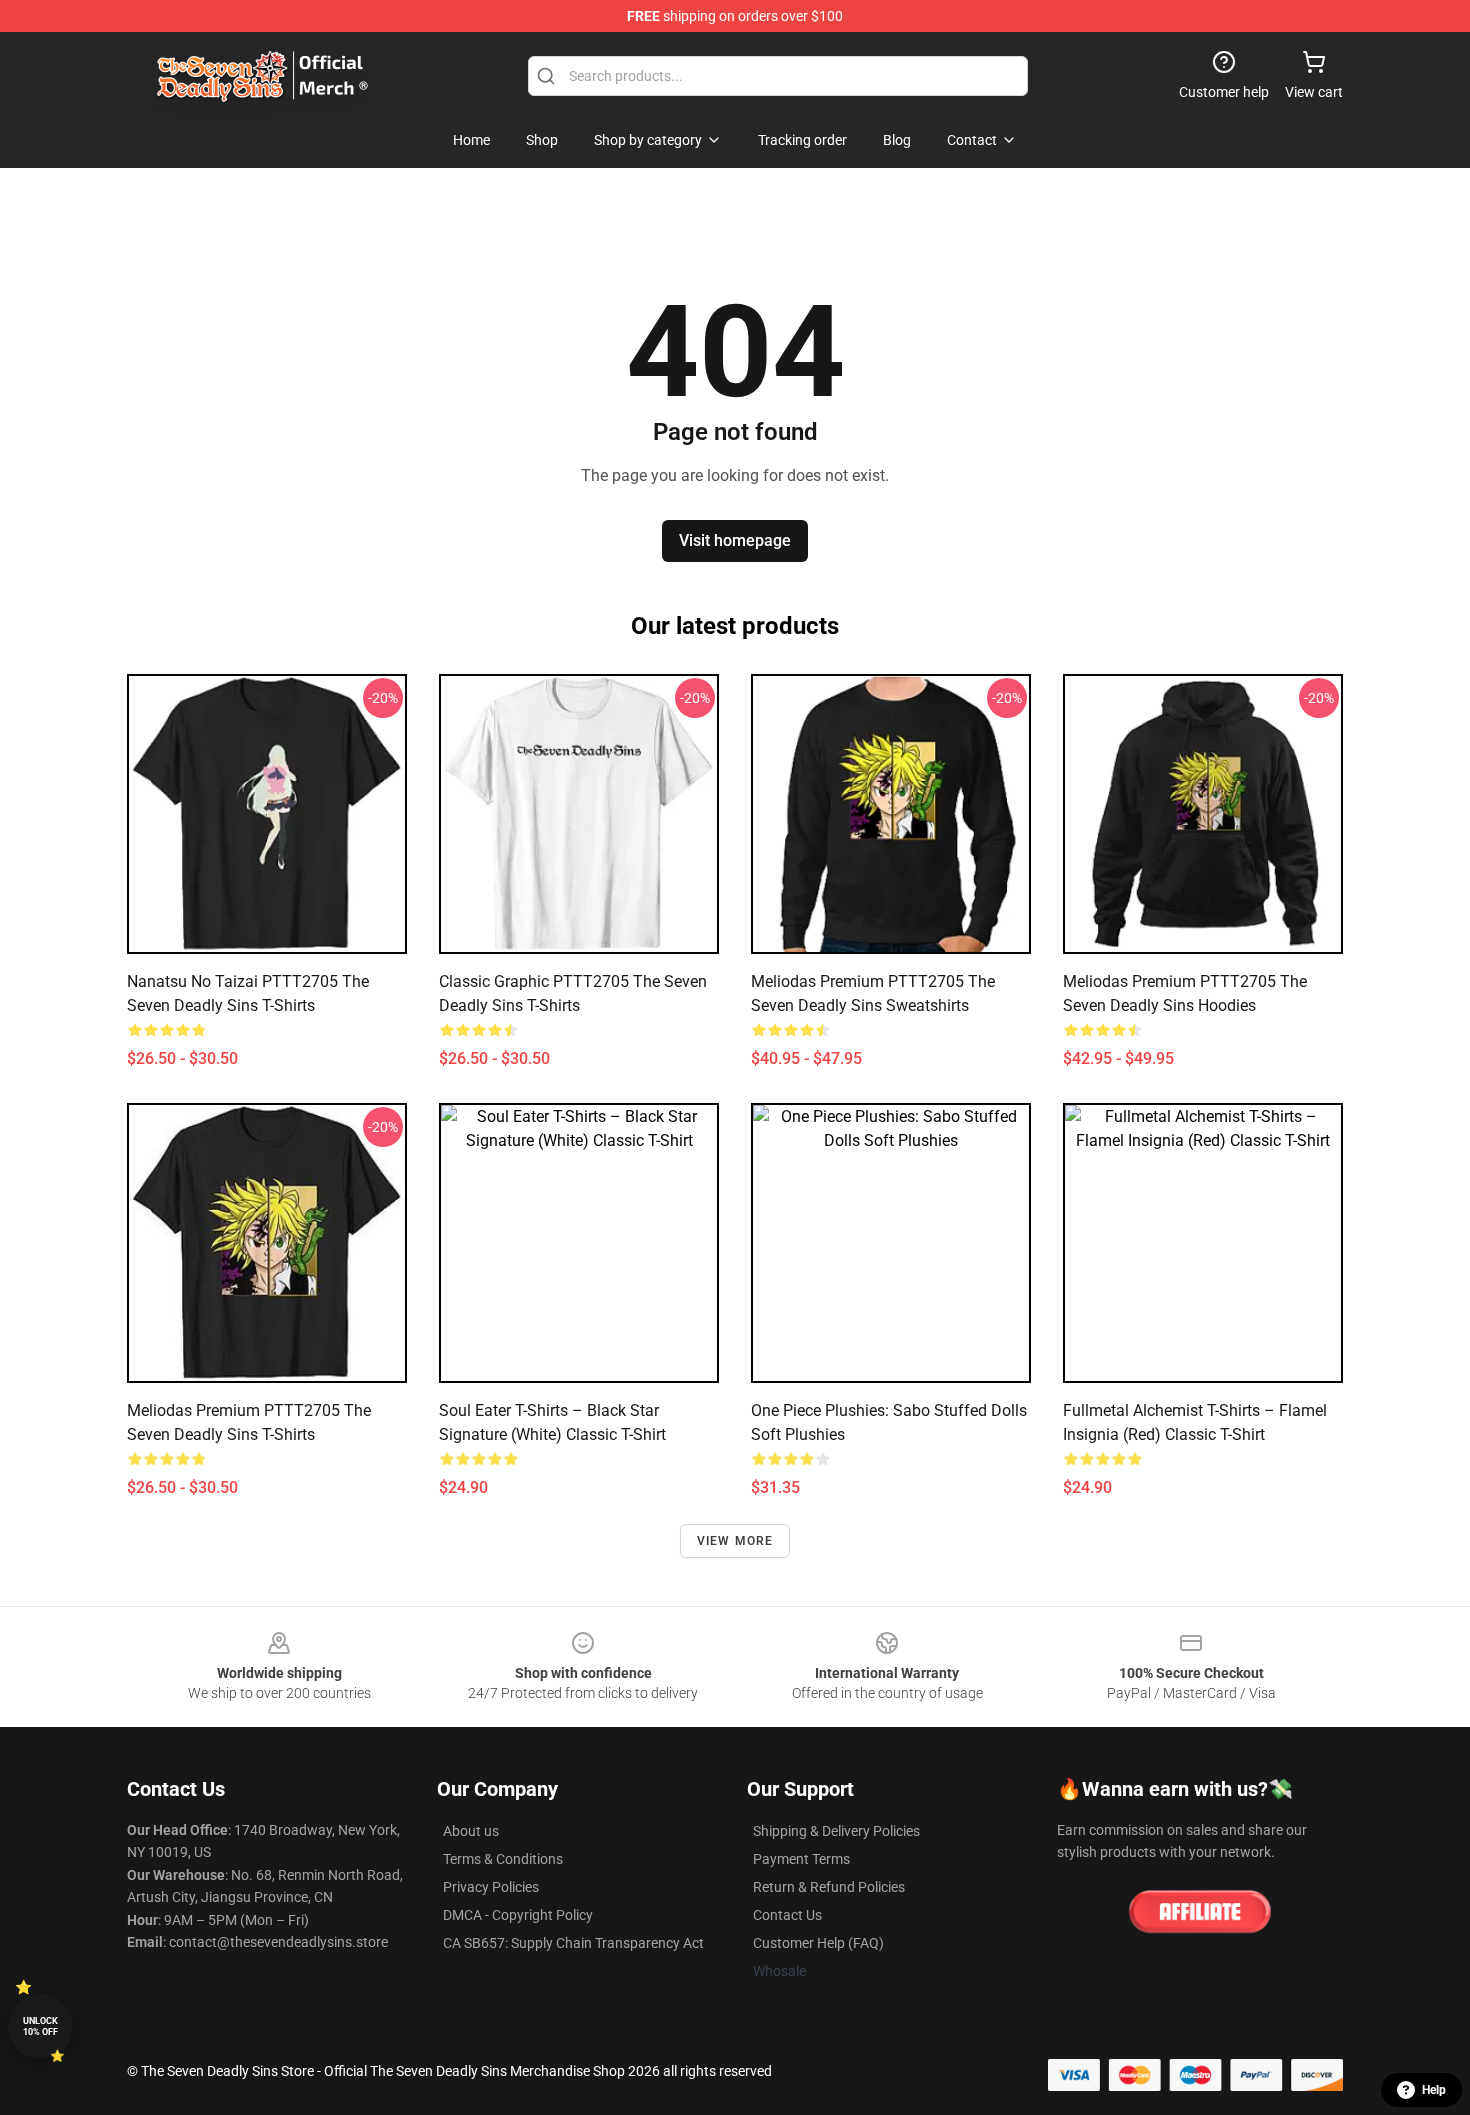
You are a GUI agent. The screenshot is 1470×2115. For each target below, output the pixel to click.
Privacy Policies (491, 1887)
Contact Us (787, 1915)
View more (735, 1541)
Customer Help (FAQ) (818, 1943)
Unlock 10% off (40, 2026)
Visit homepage (735, 540)
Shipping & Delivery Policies (836, 1831)
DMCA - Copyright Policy (518, 1915)
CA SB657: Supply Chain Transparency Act (573, 1943)
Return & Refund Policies (829, 1887)
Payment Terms (801, 1859)
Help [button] (1434, 2090)
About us (471, 1831)
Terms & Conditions (503, 1859)
